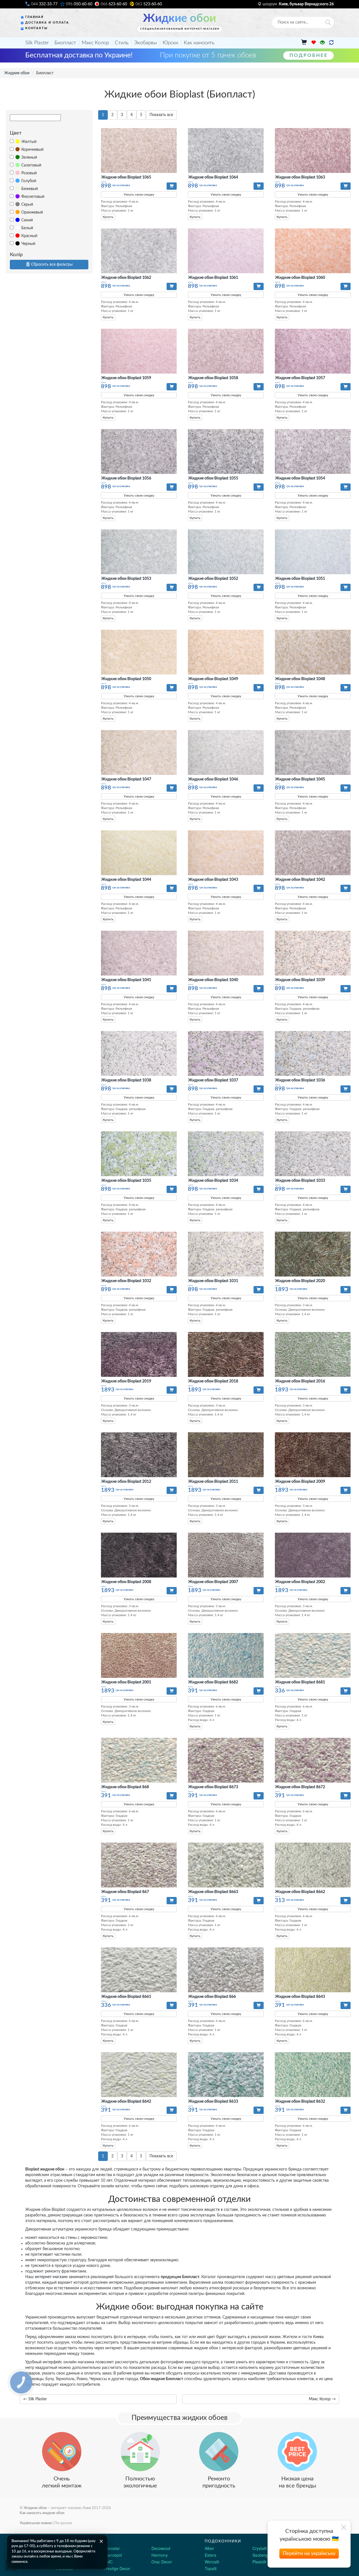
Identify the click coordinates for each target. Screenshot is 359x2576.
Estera (210, 2555)
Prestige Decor (117, 2568)
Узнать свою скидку (139, 194)
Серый (27, 205)
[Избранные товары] (313, 43)
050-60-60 (79, 4)
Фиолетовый (33, 197)
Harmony (160, 2555)
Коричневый (32, 150)
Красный (29, 236)
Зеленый (29, 157)
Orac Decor (162, 2562)
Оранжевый (32, 212)
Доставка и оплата (47, 23)
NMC (108, 2562)
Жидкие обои (179, 18)
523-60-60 (149, 4)
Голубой (29, 181)
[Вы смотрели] (322, 43)
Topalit (211, 2568)
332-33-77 (44, 4)
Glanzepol (113, 2555)
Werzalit (212, 2562)
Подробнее (309, 55)
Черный (28, 244)
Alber (209, 2548)
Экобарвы (146, 43)
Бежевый (30, 189)
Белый (27, 228)
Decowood (161, 2548)
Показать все (161, 115)
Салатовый (31, 165)
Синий (27, 220)
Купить (108, 217)
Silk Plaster (37, 43)
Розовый (29, 173)
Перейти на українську (309, 2554)
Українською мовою (36, 2523)
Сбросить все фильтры (52, 265)
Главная (34, 17)
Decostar (112, 2548)
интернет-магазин (51, 2277)
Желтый (29, 142)
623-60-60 (114, 4)
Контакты (36, 28)
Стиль (122, 43)
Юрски (170, 43)
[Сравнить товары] (331, 43)
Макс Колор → (322, 2399)
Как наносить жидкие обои (42, 2513)
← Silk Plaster (35, 2399)
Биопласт (65, 43)
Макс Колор (95, 43)
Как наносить (199, 43)
